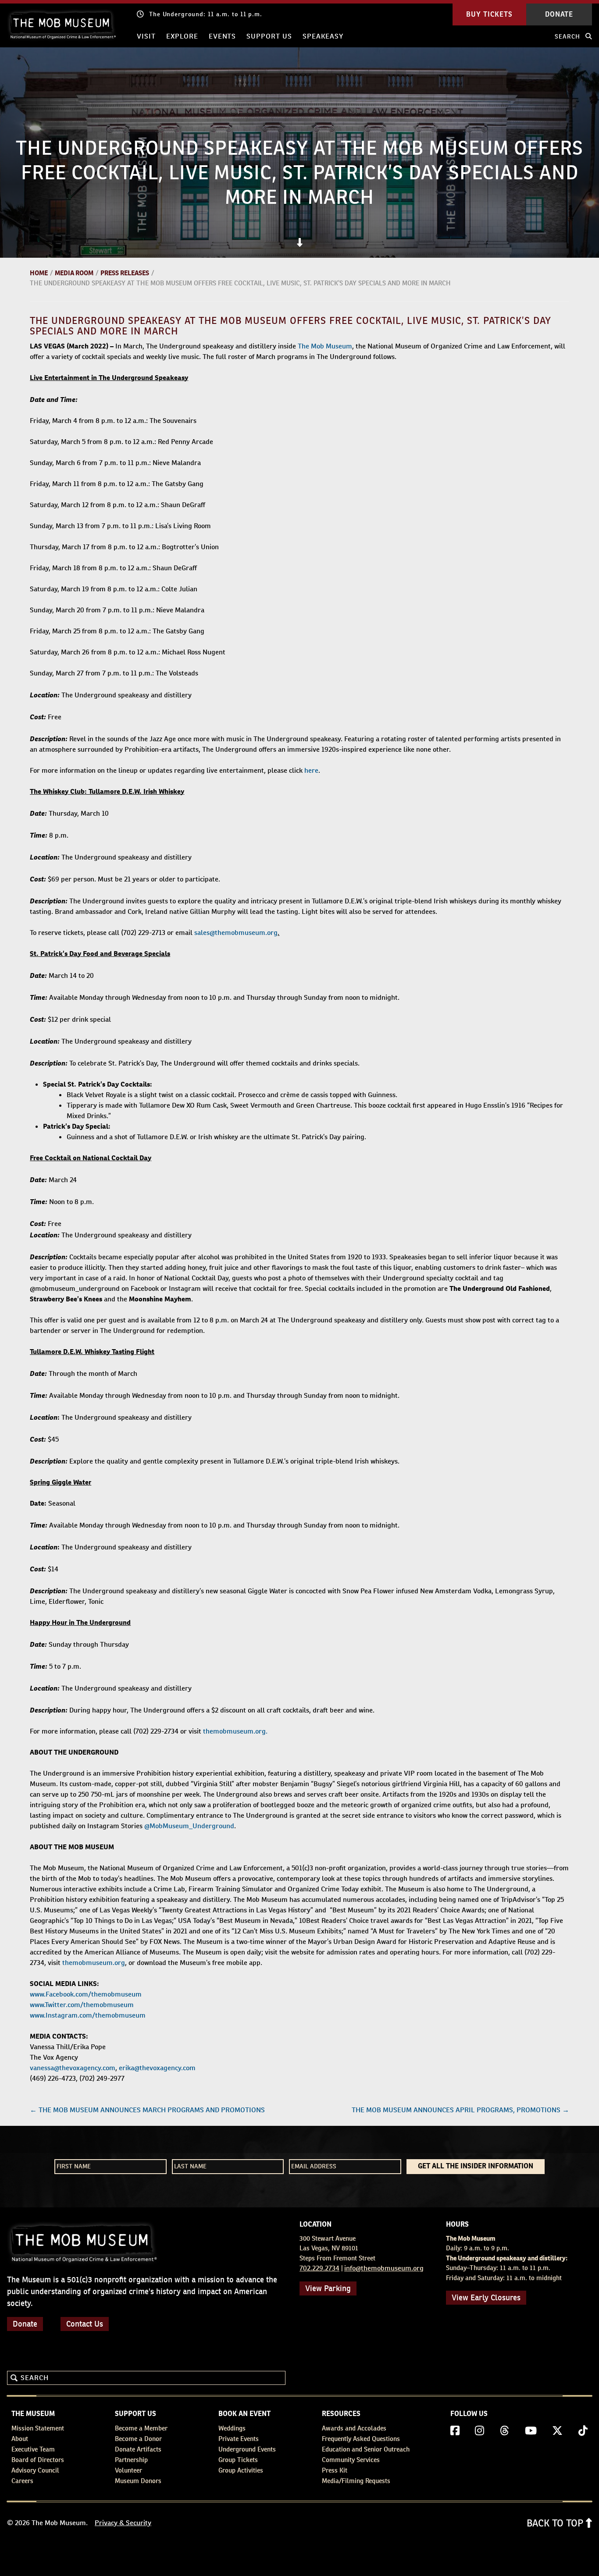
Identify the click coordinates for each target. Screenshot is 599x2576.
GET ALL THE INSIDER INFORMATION (476, 2167)
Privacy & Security (123, 2523)
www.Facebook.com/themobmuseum (86, 1994)
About (20, 2439)
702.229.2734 (319, 2268)
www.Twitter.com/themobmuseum (83, 2005)
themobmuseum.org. (235, 1731)
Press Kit (335, 2470)
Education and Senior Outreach (366, 2449)
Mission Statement (38, 2428)
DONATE (559, 14)
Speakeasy (323, 36)
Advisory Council (35, 2470)
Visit (146, 36)
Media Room (74, 273)
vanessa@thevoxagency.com (73, 2068)
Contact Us (85, 2324)
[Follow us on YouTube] (531, 2431)
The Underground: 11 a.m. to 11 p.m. (206, 14)
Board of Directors (38, 2460)
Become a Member (141, 2428)
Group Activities (241, 2470)
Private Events (239, 2439)
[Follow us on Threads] (505, 2431)
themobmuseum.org (94, 1963)
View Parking (328, 2288)
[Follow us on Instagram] (480, 2431)
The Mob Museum (325, 346)
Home (39, 273)
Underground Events (247, 2449)
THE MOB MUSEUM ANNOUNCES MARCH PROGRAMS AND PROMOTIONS (147, 2110)
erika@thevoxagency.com (157, 2068)
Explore (182, 36)
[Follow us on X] (557, 2431)
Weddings (232, 2428)
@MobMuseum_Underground (189, 1826)
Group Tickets (238, 2460)
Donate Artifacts (138, 2449)
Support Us (269, 36)
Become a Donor (138, 2439)
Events (223, 36)
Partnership (131, 2460)
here (311, 770)
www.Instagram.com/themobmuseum (88, 2015)
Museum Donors (138, 2481)
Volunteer (128, 2470)
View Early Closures (486, 2297)
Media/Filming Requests (356, 2481)
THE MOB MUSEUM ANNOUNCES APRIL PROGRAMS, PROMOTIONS (460, 2110)
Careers (22, 2481)
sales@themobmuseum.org (236, 933)
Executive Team (33, 2449)
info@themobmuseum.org (384, 2268)
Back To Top (556, 2523)
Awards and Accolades (354, 2428)
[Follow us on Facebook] (455, 2431)
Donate (25, 2324)
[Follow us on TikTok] (583, 2431)
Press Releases (125, 273)
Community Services (351, 2460)
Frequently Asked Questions (361, 2439)
